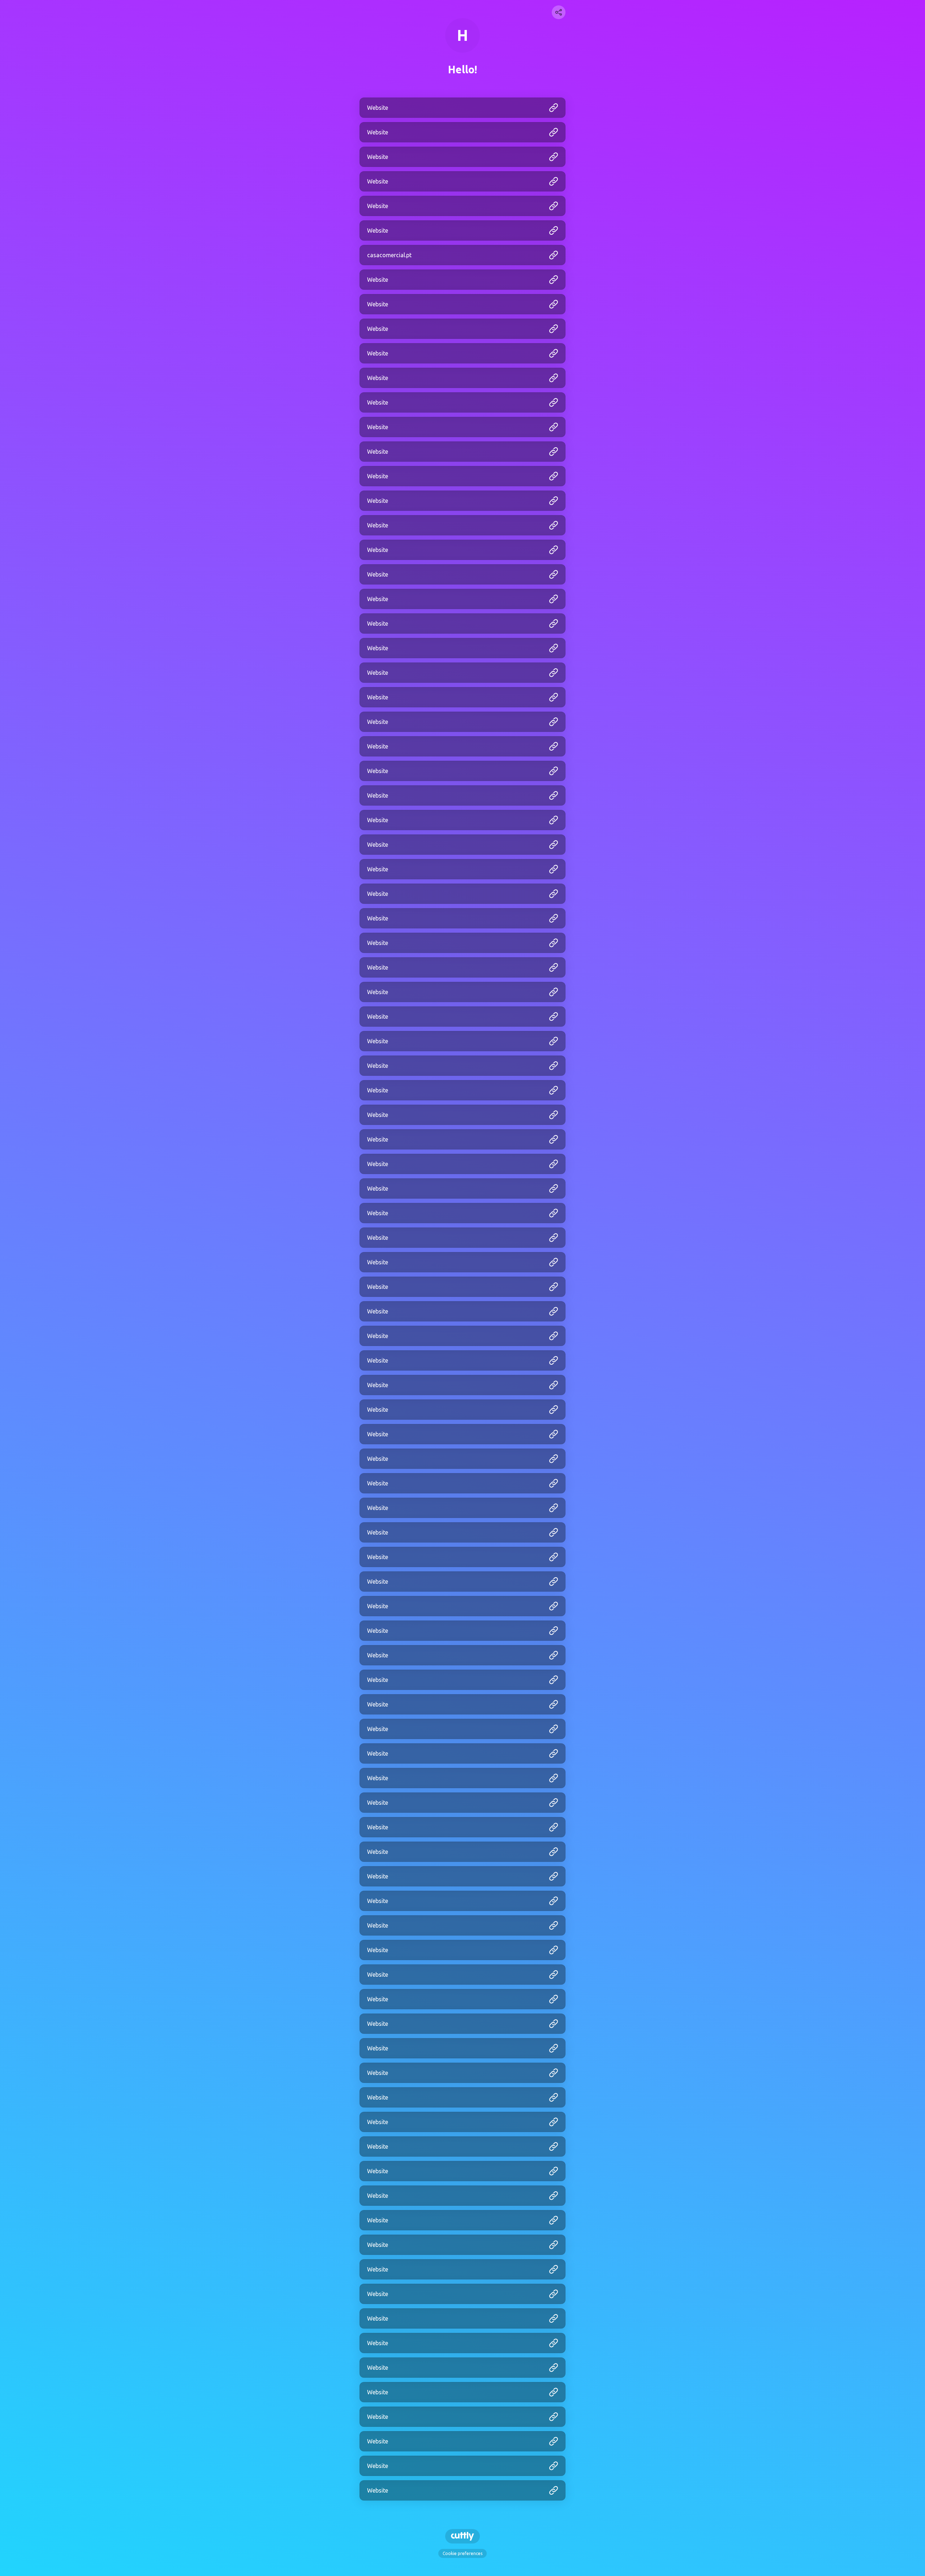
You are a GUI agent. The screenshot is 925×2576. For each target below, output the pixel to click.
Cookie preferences (462, 2553)
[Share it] (559, 12)
